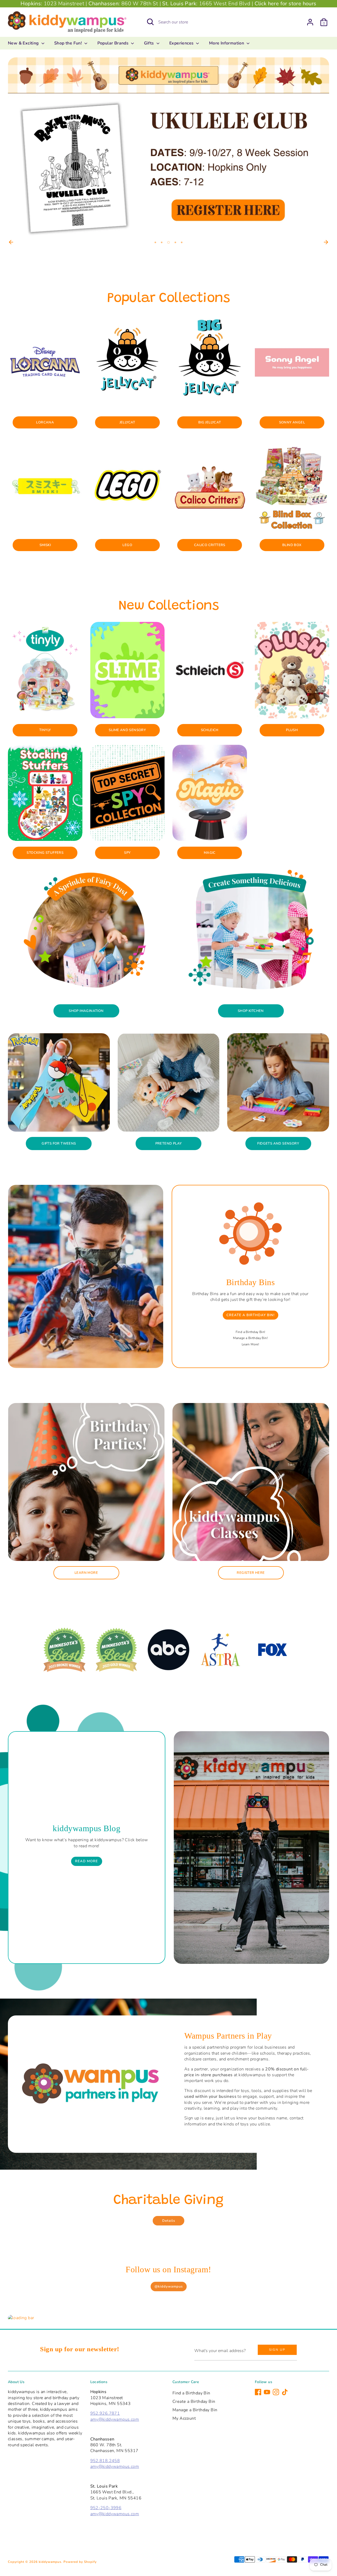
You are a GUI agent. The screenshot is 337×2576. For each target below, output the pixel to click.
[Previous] (11, 242)
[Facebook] (258, 2392)
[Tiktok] (285, 2392)
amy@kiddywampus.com (115, 2419)
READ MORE (86, 1861)
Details (169, 2221)
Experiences (182, 43)
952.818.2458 (105, 2461)
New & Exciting (24, 43)
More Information (227, 43)
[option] (168, 148)
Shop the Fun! (69, 43)
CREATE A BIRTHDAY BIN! (251, 1315)
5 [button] (182, 242)
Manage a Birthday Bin (195, 2410)
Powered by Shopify (80, 2562)
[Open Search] (150, 22)
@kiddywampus (169, 2287)
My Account (184, 2418)
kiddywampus (50, 2562)
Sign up (277, 2350)
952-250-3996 (106, 2508)
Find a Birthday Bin (191, 2393)
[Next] (326, 242)
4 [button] (175, 242)
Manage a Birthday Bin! (250, 1338)
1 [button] (155, 242)
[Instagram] (276, 2392)
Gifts (150, 43)
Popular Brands (114, 43)
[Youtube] (267, 2392)
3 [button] (168, 242)
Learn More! (250, 1344)
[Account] (310, 22)
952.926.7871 (105, 2413)
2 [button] (162, 242)
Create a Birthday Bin (194, 2402)
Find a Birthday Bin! (251, 1332)
